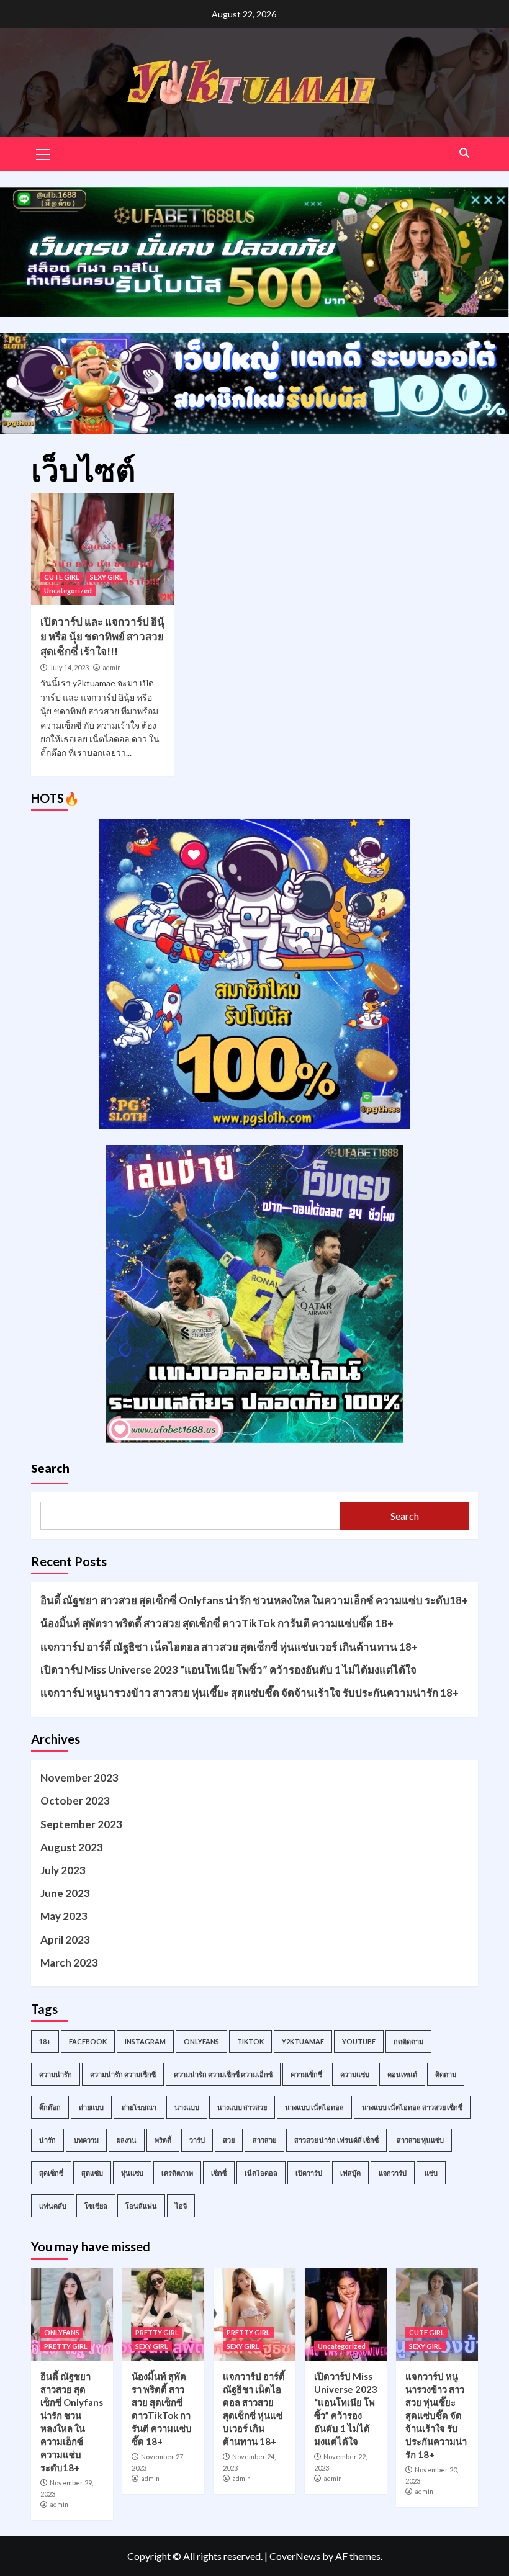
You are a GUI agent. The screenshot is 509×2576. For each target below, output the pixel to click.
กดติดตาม (408, 2041)
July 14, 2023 (69, 667)
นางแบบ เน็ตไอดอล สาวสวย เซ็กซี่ (412, 2107)
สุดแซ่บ (92, 2173)
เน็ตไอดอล (261, 2173)
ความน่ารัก (56, 2074)
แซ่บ (431, 2173)
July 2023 (63, 1870)
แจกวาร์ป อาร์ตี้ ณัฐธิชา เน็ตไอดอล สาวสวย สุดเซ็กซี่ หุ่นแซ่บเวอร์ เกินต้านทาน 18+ (229, 1647)
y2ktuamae (303, 2041)
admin (112, 668)
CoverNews (295, 2556)
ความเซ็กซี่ (306, 2074)
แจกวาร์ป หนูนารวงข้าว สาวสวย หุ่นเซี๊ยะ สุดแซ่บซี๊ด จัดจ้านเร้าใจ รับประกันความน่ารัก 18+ (250, 1693)
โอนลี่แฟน (141, 2206)
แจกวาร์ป (393, 2173)
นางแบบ (187, 2107)
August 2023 (72, 1847)
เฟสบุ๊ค (350, 2173)
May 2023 (64, 1916)
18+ (45, 2041)
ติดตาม (446, 2074)
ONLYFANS (62, 2332)
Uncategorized (68, 590)
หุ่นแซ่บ (132, 2173)
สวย (229, 2140)
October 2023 (75, 1801)
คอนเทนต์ (402, 2074)
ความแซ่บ (355, 2074)
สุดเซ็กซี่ (51, 2173)
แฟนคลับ (53, 2206)
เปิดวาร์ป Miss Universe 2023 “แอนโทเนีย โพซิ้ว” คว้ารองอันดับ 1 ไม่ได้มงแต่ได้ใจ (228, 1670)
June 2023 (65, 1893)
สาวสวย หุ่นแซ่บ (420, 2140)
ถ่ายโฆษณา (139, 2107)
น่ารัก (47, 2140)
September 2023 (81, 1824)
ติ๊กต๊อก (50, 2107)
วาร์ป (197, 2140)
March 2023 (69, 1963)
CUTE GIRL (62, 577)
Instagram (145, 2041)
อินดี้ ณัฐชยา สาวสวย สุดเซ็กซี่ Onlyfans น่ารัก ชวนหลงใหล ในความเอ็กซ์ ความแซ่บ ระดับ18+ (254, 1600)
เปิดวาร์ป (309, 2173)
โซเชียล (96, 2206)
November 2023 (79, 1778)
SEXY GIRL (106, 577)
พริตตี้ (163, 2140)
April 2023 (65, 1940)
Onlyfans (201, 2041)
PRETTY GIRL (66, 2346)
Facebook (88, 2041)
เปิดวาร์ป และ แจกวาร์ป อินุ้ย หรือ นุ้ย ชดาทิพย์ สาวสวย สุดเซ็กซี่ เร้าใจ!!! (102, 636)
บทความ (86, 2140)
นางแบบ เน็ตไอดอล (314, 2107)
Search (50, 1468)
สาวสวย (264, 2140)
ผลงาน (127, 2140)
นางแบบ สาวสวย (242, 2107)
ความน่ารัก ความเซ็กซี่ (123, 2074)
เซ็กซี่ (219, 2173)
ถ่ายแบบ (91, 2107)
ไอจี (181, 2206)
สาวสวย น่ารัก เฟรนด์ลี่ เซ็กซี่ (336, 2140)
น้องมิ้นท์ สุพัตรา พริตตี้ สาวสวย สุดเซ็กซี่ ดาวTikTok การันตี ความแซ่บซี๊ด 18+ (217, 1623)
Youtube (359, 2041)
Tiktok (250, 2041)
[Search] (464, 153)
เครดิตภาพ (177, 2173)
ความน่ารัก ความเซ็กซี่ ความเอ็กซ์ (223, 2074)
